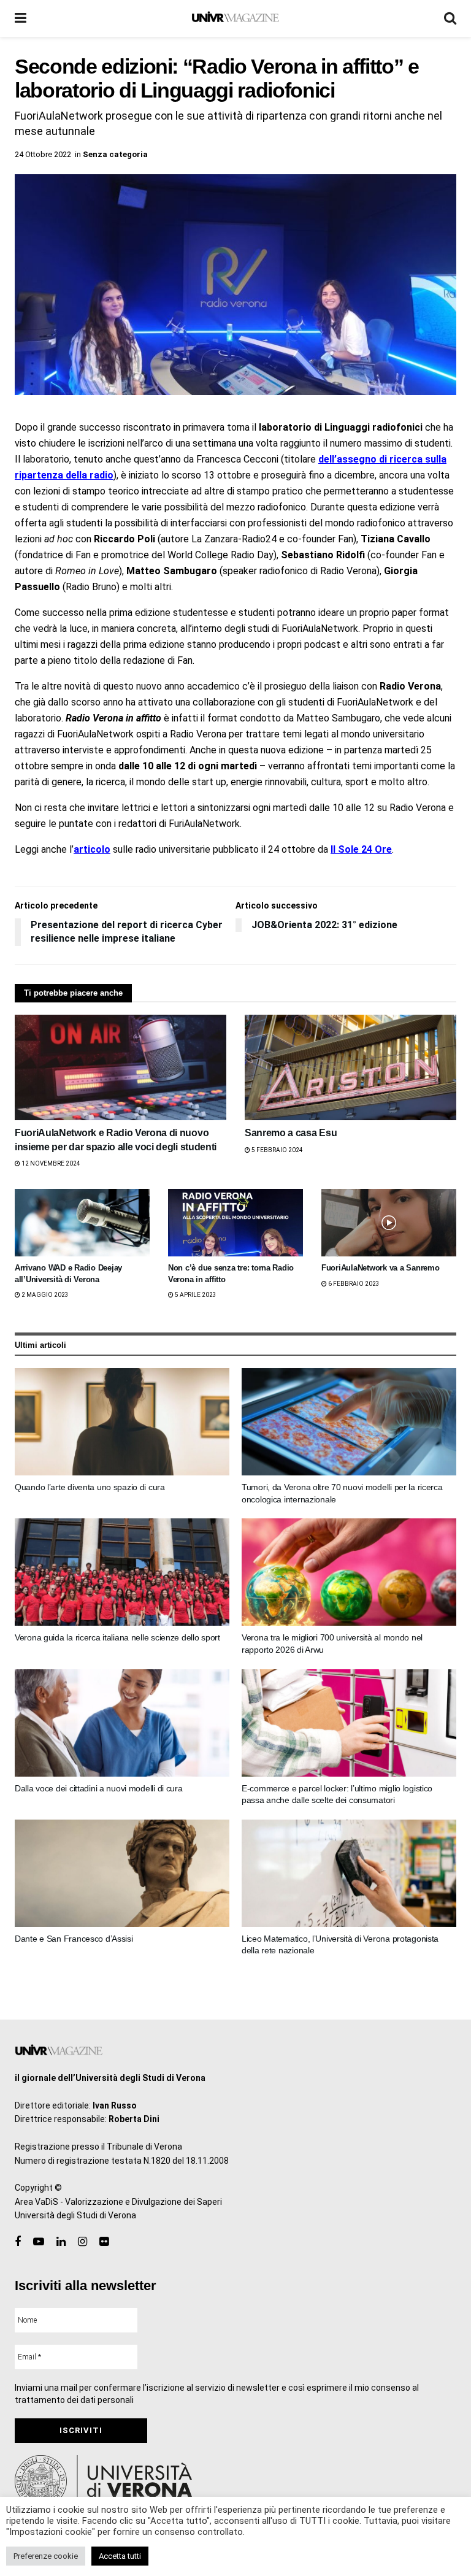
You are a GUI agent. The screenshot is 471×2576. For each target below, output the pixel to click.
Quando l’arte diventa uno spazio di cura (90, 1487)
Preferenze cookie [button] (46, 2556)
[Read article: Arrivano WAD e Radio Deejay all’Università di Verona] (82, 1223)
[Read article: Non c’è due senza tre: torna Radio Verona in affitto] (235, 1223)
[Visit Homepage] (235, 18)
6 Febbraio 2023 (353, 1284)
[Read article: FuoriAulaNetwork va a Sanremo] (389, 1223)
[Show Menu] (21, 18)
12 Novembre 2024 (50, 1163)
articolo (92, 849)
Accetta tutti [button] (120, 2556)
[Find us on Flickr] (104, 2242)
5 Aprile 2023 (195, 1295)
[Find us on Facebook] (18, 2242)
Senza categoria (115, 154)
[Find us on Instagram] (82, 2242)
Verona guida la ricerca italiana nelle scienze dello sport (117, 1637)
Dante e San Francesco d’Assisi (74, 1939)
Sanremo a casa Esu (291, 1133)
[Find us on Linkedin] (61, 2242)
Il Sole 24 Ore (361, 849)
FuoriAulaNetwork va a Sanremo (380, 1268)
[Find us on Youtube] (39, 2242)
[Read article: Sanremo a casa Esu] (350, 1068)
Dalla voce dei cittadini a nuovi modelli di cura (99, 1788)
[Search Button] (450, 18)
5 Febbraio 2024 (277, 1150)
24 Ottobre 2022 (43, 154)
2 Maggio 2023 (44, 1295)
